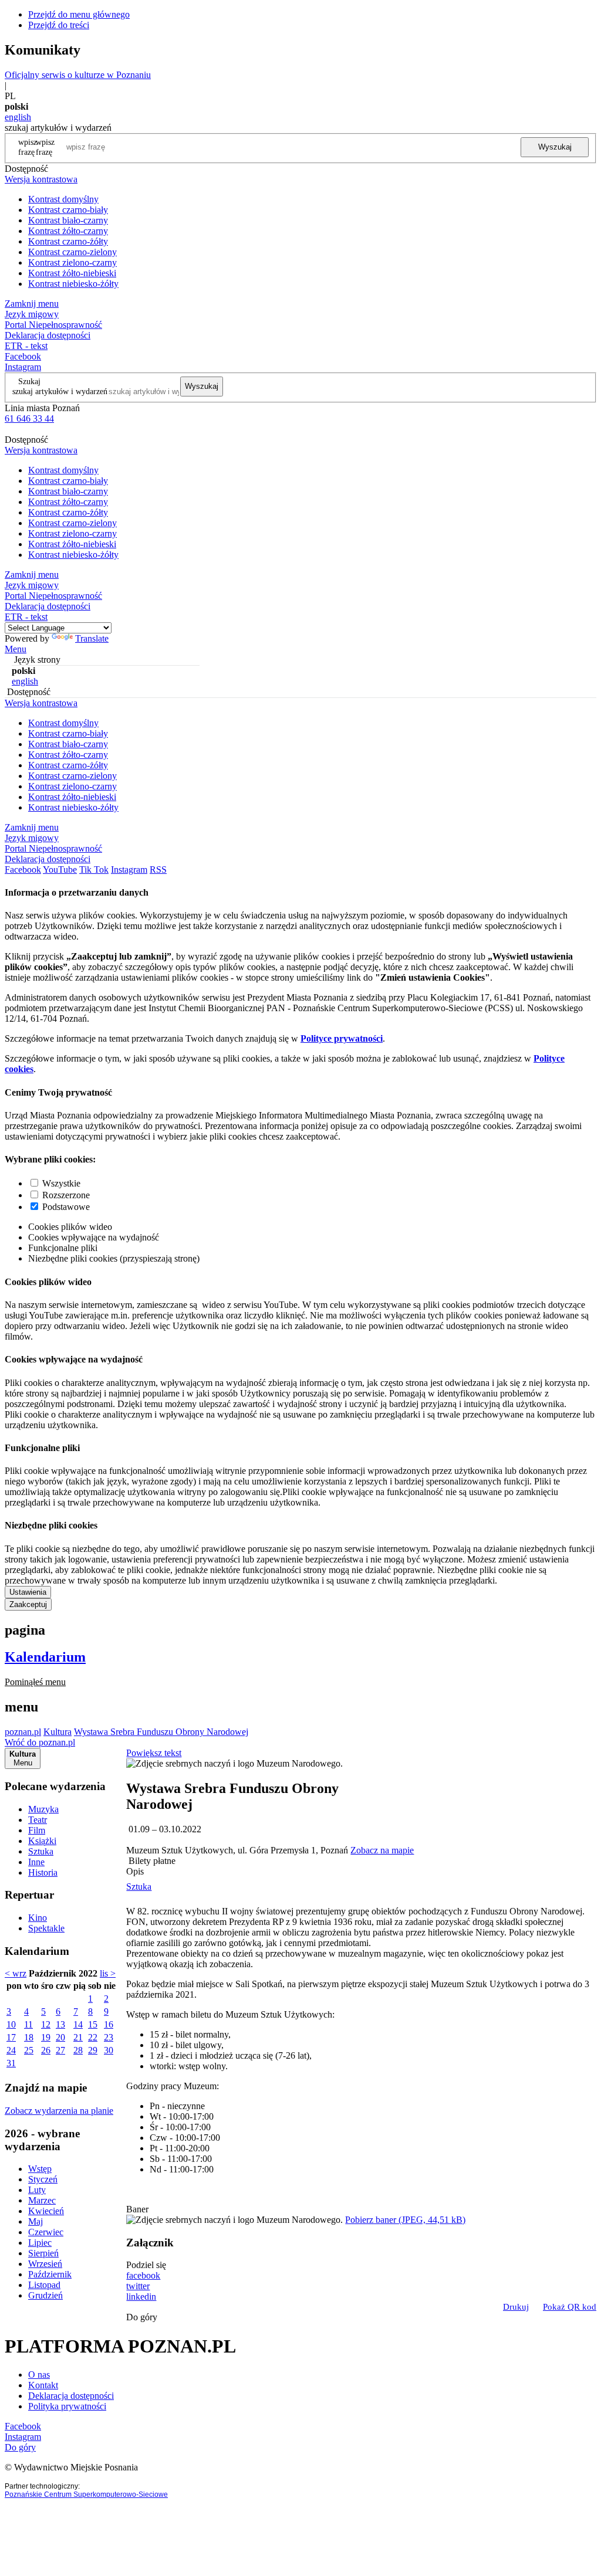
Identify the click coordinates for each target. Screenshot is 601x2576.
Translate (92, 638)
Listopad (44, 2285)
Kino (38, 1918)
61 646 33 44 (29, 418)
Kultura (58, 1732)
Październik (50, 2274)
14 (78, 2024)
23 (109, 2037)
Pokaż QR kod (570, 2307)
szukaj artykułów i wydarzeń (60, 391)
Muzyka (43, 1809)
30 (109, 2050)
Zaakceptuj (28, 1604)
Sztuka (41, 1851)
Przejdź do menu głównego (79, 14)
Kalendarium (45, 1657)
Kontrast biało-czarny (68, 220)
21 (78, 2037)
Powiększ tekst (154, 1753)
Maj (36, 2221)
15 (93, 2024)
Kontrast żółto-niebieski (72, 273)
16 (109, 2024)
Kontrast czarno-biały (68, 210)
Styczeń (43, 2179)
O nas (39, 2375)
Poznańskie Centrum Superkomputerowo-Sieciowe (86, 2494)
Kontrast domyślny (63, 199)
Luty (37, 2190)
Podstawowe (66, 1207)
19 (46, 2037)
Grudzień (45, 2295)
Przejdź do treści (59, 25)
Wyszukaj (555, 147)
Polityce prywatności (342, 1038)
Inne (36, 1862)
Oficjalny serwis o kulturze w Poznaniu (78, 75)
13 (60, 2024)
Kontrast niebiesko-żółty (73, 284)
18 (29, 2037)
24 (11, 2050)
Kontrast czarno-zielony (72, 252)
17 (11, 2037)
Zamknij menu (32, 304)
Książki (42, 1841)
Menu (16, 649)
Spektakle (46, 1928)
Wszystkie (61, 1183)
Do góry (142, 2317)
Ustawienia (28, 1592)
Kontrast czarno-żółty (68, 241)
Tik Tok (94, 870)
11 (28, 2024)
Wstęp (40, 2169)
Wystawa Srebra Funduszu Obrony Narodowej (161, 1732)
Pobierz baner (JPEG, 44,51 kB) (405, 2220)
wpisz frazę (45, 147)
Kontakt (43, 2385)
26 (46, 2050)
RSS (158, 870)
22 (93, 2037)
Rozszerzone (66, 1195)
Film (37, 1830)
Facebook (23, 356)
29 (93, 2050)
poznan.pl (23, 1732)
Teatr (38, 1820)
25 (29, 2050)
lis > (108, 1973)
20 (60, 2037)
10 (11, 2024)
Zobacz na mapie (382, 1850)
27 (60, 2050)
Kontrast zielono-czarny (72, 262)
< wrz (16, 1973)
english (18, 117)
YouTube (60, 870)
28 (78, 2050)
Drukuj (516, 2307)
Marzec (42, 2200)
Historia (43, 1872)
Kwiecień (46, 2211)
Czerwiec (46, 2232)
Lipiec (40, 2243)
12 (46, 2024)
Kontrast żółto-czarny (68, 231)
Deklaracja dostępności (71, 2396)
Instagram (23, 367)
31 (11, 2063)
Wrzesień (45, 2264)
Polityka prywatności (67, 2406)
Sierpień (43, 2253)
